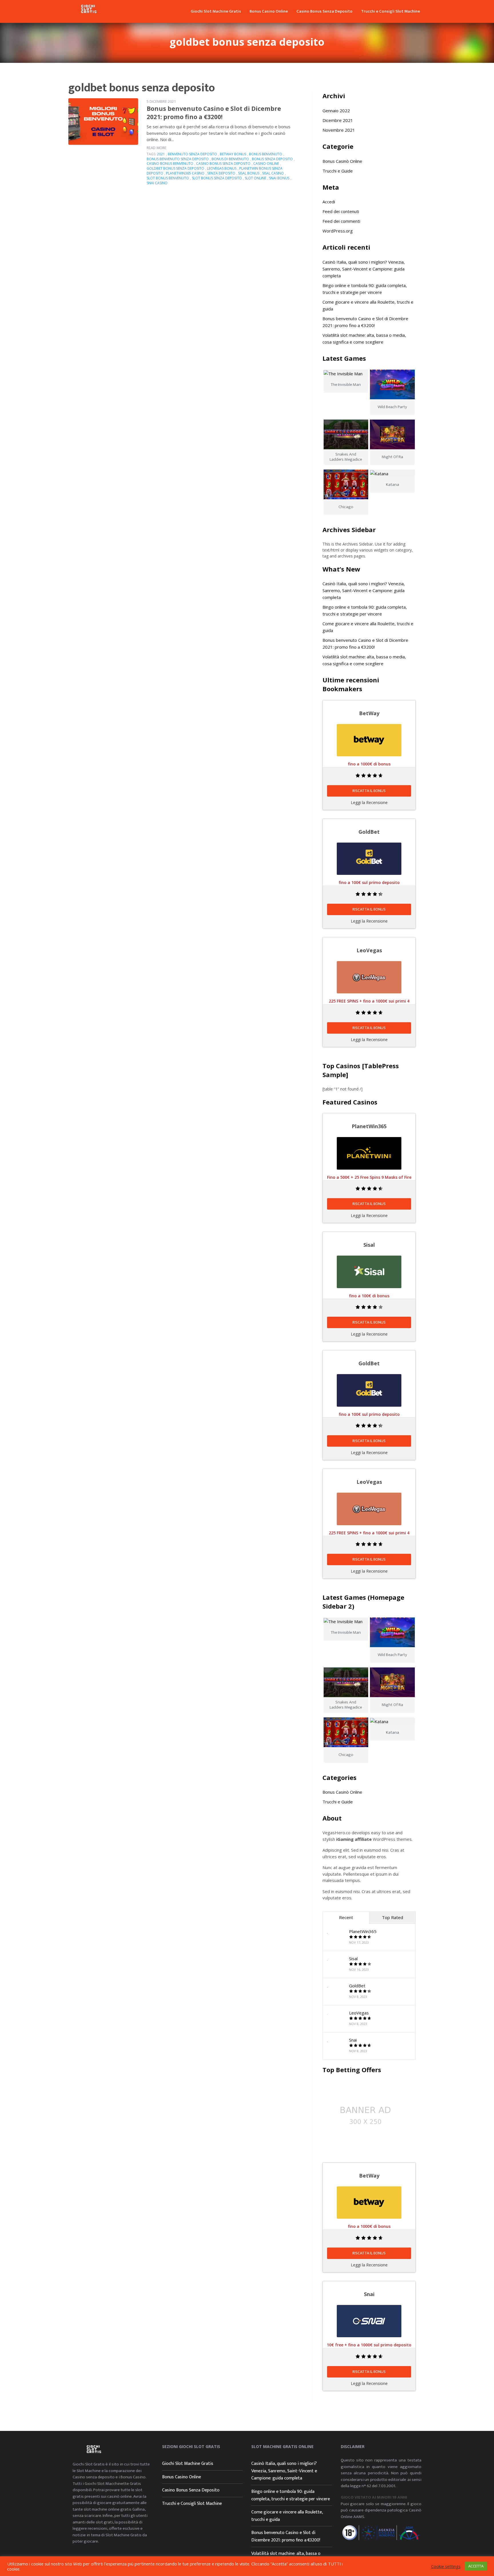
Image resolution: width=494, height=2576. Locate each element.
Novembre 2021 (339, 130)
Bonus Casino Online (269, 11)
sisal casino (273, 173)
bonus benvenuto (266, 154)
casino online (266, 164)
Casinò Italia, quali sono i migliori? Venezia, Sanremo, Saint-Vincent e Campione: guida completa (364, 269)
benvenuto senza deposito (192, 154)
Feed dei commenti (341, 221)
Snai (353, 2040)
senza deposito (221, 173)
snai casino (157, 183)
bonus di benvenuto (230, 159)
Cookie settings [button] (446, 2566)
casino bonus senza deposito (223, 164)
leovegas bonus (222, 168)
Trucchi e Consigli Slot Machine (391, 11)
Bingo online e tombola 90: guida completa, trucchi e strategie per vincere (291, 2495)
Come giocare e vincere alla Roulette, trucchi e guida (287, 2516)
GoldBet (357, 1986)
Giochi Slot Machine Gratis (216, 11)
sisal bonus (249, 173)
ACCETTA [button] (476, 2566)
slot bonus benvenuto (168, 178)
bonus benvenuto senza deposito (178, 159)
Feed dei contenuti (341, 211)
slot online (255, 178)
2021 (161, 154)
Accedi (329, 202)
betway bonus (233, 154)
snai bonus (279, 178)
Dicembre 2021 (338, 120)
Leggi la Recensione (369, 802)
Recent (346, 1917)
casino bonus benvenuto (170, 164)
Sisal (353, 1958)
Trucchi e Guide (338, 171)
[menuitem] (216, 11)
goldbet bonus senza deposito (175, 168)
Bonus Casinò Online (342, 161)
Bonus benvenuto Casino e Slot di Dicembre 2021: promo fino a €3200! (214, 113)
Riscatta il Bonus (369, 791)
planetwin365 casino (185, 173)
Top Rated (393, 1917)
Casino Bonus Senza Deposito (324, 11)
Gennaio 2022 (336, 111)
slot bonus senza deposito (217, 178)
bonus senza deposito (272, 159)
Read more (157, 148)
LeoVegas (359, 2013)
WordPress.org (338, 231)
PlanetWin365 (363, 1931)
